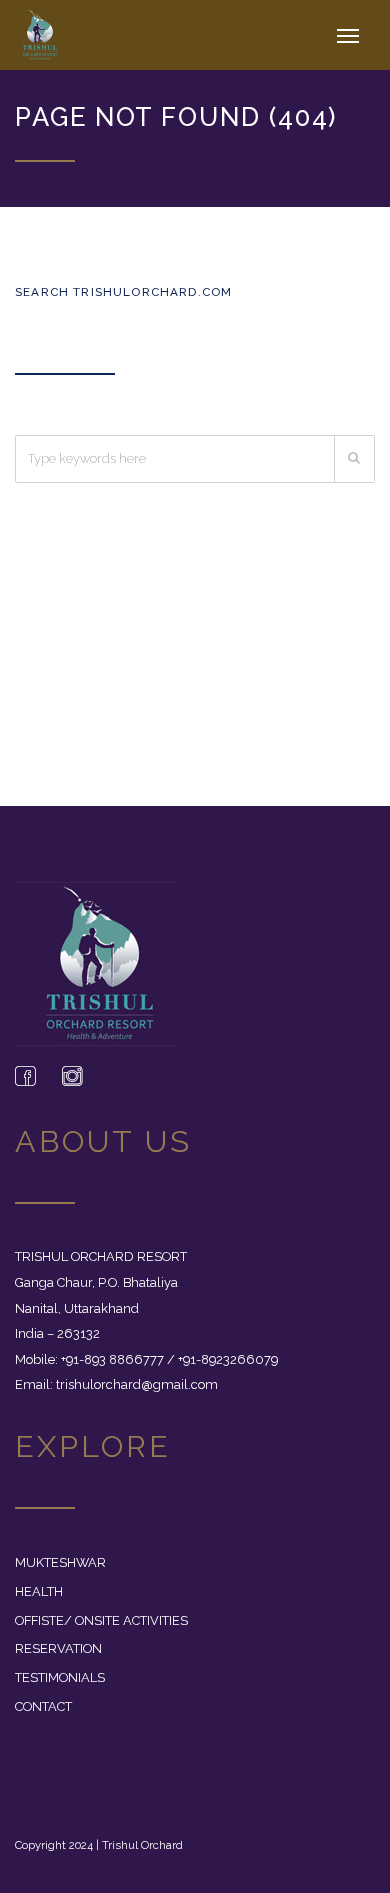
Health (39, 1591)
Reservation (58, 1648)
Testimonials (60, 1677)
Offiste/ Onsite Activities (101, 1620)
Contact (43, 1706)
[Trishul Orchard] (49, 35)
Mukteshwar (60, 1562)
